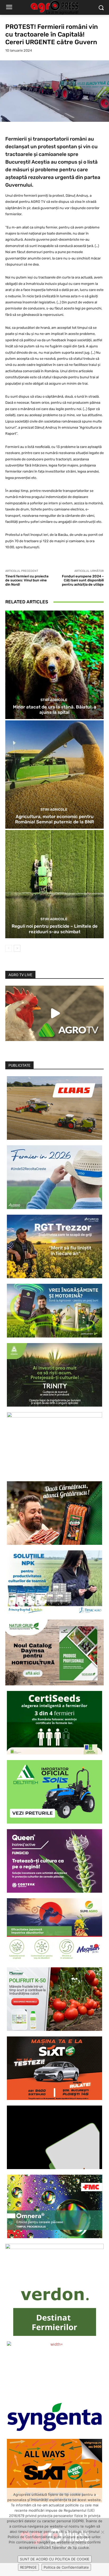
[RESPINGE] (102, 2532)
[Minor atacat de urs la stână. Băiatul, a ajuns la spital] (54, 665)
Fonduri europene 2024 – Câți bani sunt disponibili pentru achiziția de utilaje (83, 580)
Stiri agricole (54, 700)
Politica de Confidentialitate (66, 2567)
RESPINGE (28, 2567)
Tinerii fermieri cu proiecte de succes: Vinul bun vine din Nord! (27, 580)
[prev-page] (9, 948)
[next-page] (17, 948)
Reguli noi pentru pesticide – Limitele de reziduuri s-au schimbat (55, 929)
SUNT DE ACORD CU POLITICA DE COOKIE (55, 2559)
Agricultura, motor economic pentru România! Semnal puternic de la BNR (54, 819)
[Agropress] (54, 8)
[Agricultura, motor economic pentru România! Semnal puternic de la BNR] (54, 775)
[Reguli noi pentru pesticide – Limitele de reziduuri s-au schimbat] (54, 884)
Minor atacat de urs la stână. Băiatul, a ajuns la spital (55, 710)
